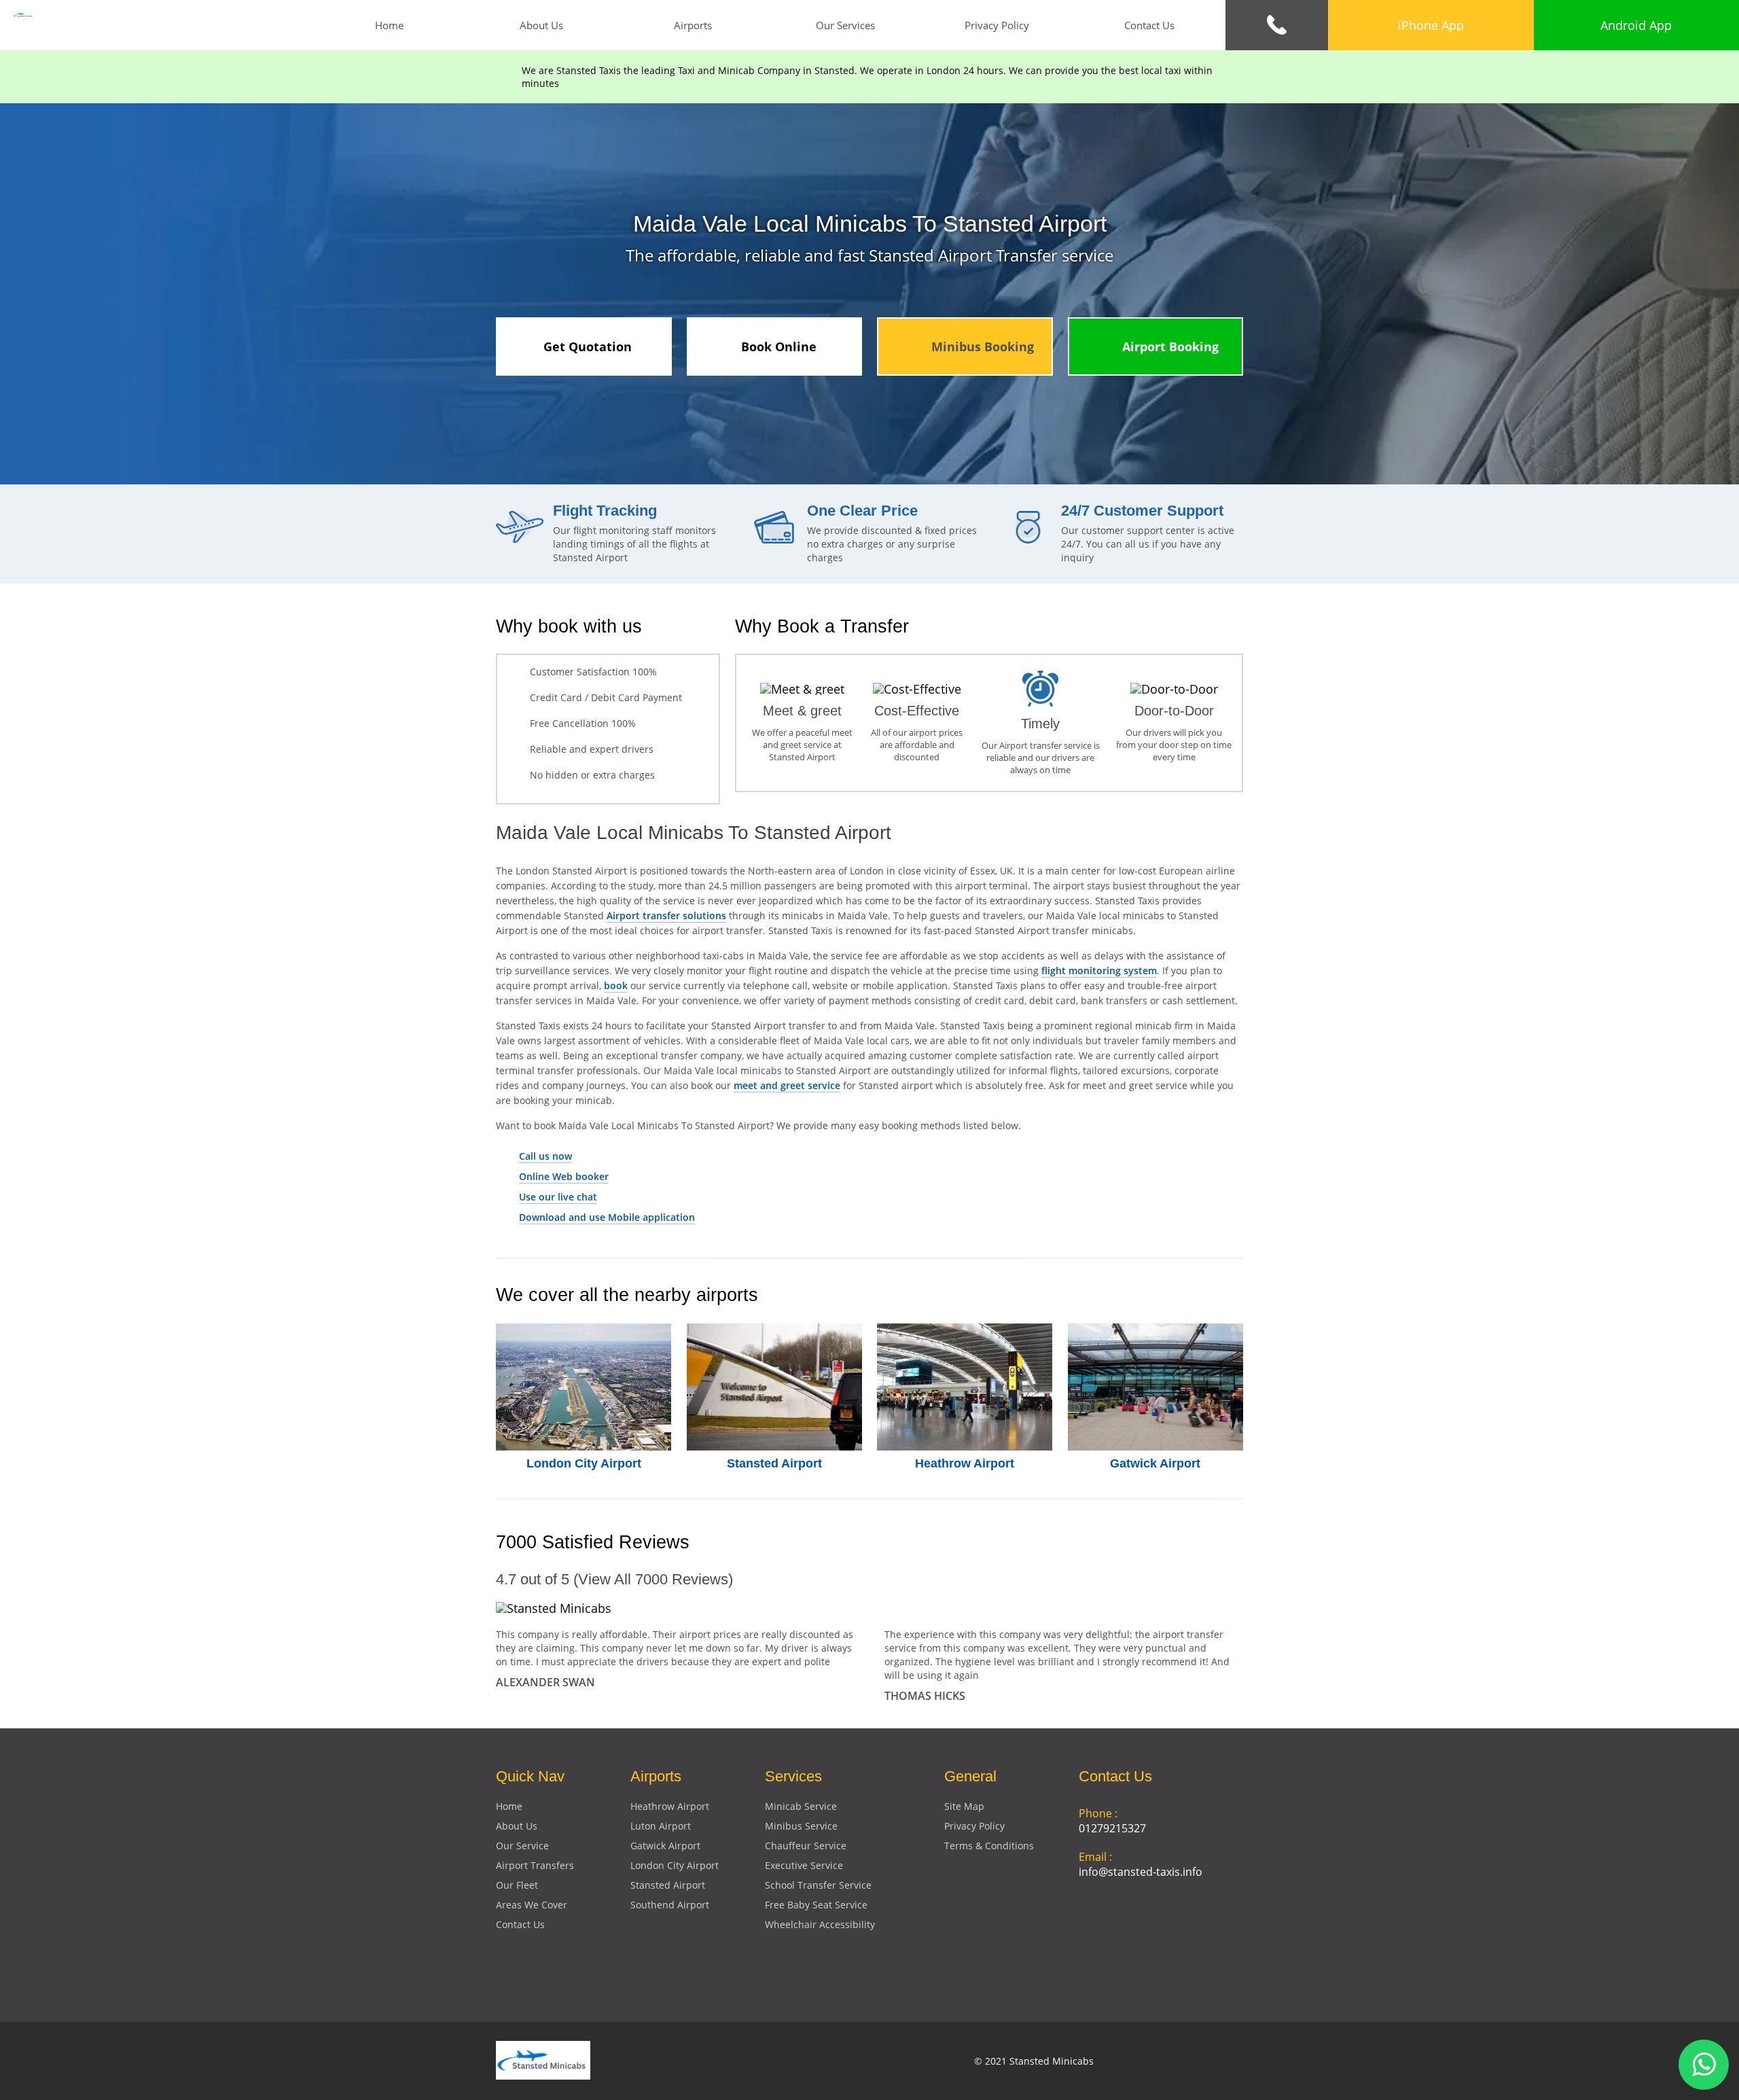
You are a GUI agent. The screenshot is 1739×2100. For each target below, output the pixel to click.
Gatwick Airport (1155, 1463)
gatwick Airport (665, 1846)
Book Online (779, 346)
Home (389, 25)
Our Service (522, 1846)
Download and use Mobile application (607, 1217)
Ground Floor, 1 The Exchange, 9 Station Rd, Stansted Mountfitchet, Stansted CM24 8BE (1157, 1938)
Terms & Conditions (989, 1846)
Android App (1636, 25)
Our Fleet (517, 1885)
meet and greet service (787, 1085)
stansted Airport (668, 1885)
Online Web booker (564, 1176)
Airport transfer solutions (666, 915)
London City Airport (584, 1463)
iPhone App (1431, 25)
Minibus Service (801, 1826)
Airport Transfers (535, 1865)
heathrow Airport (670, 1806)
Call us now (545, 1156)
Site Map (964, 1806)
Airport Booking (1170, 346)
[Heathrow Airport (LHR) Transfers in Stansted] (965, 1387)
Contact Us (1149, 25)
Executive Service (804, 1865)
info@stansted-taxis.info (1141, 1872)
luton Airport (661, 1826)
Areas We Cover (532, 1905)
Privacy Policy (997, 25)
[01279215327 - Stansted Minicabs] (1277, 25)
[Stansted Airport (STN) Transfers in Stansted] (775, 1387)
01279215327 (1112, 1828)
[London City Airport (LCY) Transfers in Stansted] (584, 1387)
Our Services (845, 25)
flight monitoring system (1099, 971)
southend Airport (670, 1905)
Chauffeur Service (806, 1846)
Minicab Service (801, 1806)
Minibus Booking (983, 346)
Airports (693, 25)
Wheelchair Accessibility (820, 1924)
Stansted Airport (774, 1463)
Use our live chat (558, 1197)
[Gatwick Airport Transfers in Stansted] (1156, 1387)
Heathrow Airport (965, 1463)
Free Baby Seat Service (816, 1905)
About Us (541, 25)
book (616, 985)
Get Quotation (588, 346)
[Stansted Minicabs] (23, 14)
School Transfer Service (818, 1885)
